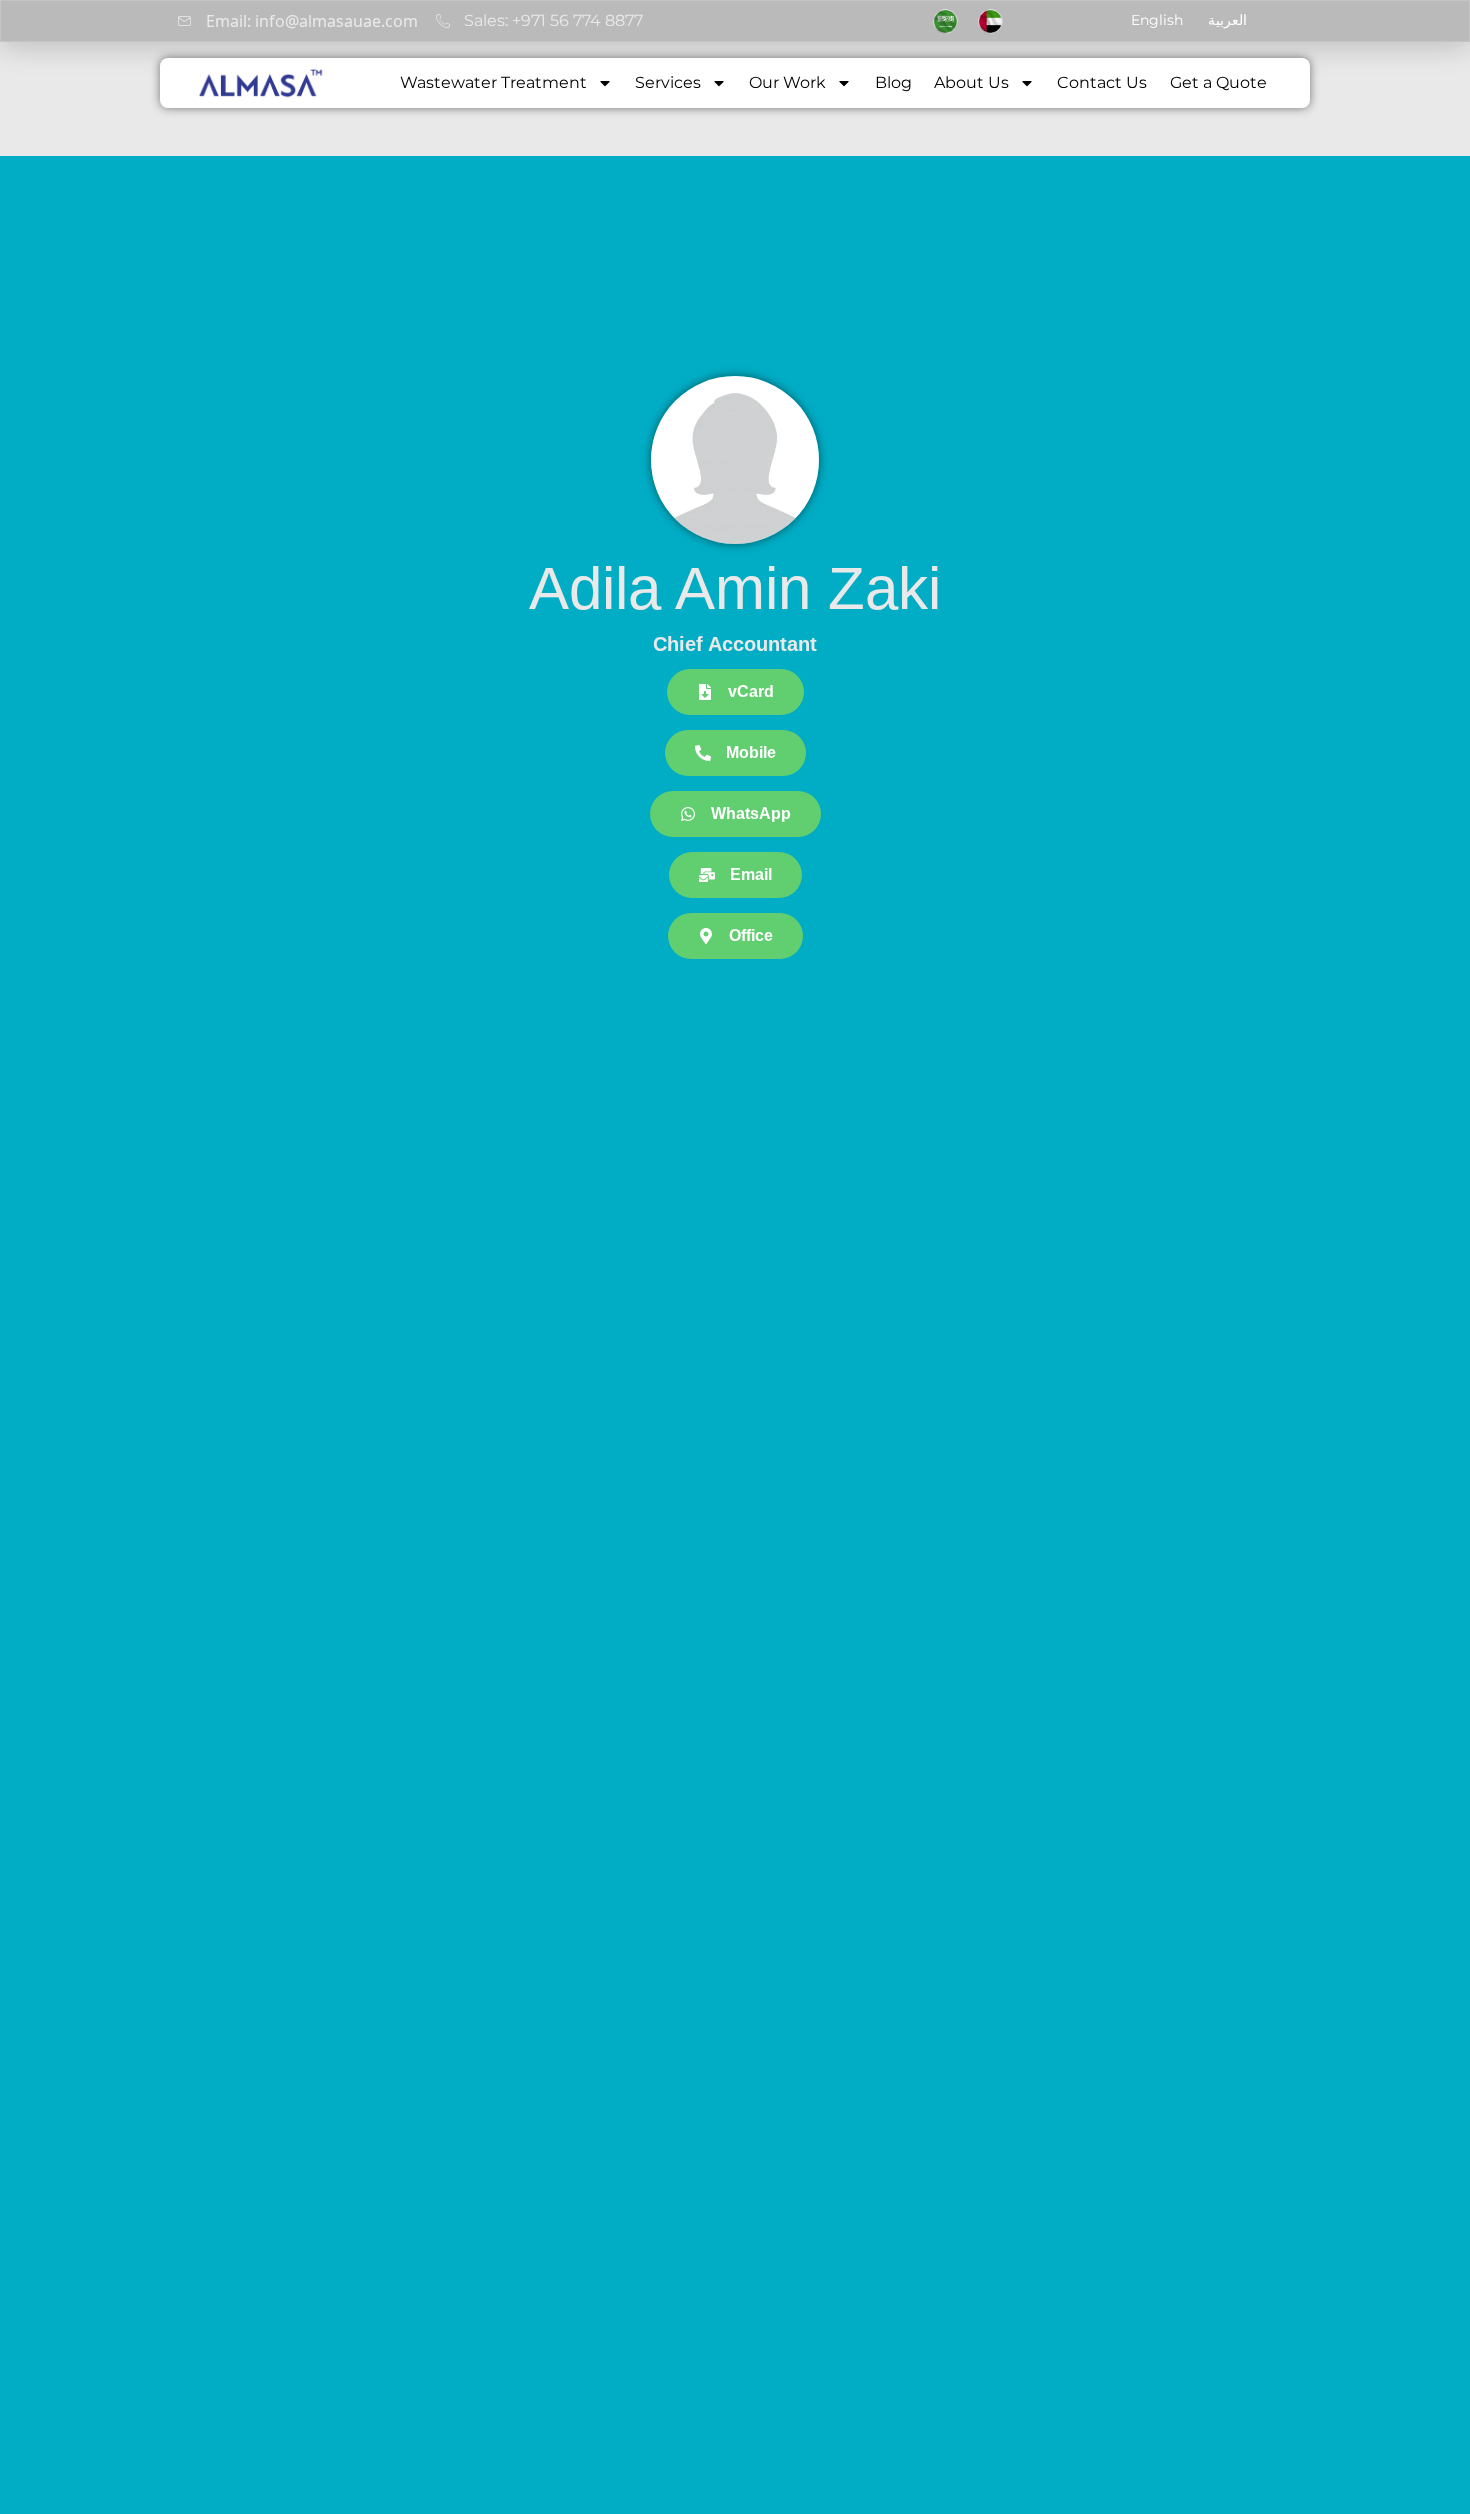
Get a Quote (1218, 82)
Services (668, 82)
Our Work (787, 82)
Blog (893, 82)
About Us (971, 82)
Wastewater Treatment (493, 82)
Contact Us (1102, 82)
